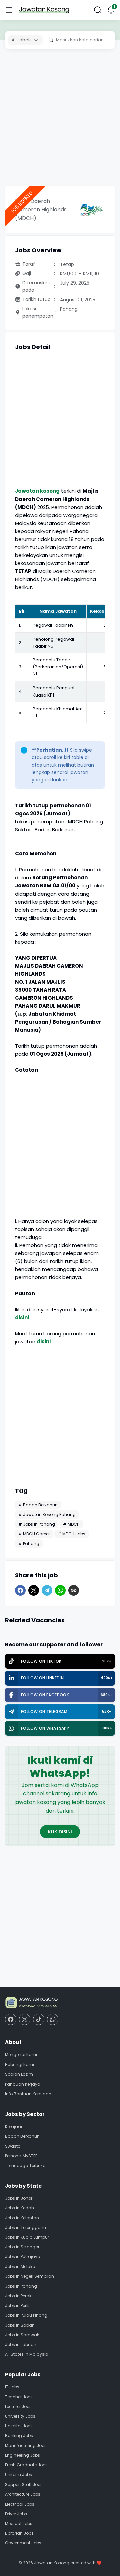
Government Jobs (23, 2543)
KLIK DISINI (60, 1832)
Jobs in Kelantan (22, 2218)
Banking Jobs (19, 2436)
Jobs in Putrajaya (23, 2257)
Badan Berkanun (22, 2136)
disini (22, 1317)
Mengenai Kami (21, 2055)
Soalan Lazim (19, 2074)
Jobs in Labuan (21, 2344)
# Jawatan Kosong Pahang (47, 1514)
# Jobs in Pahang (37, 1524)
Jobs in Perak (18, 2296)
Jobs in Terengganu (25, 2228)
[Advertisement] (60, 120)
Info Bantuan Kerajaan (28, 2094)
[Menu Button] (9, 10)
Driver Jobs (16, 2514)
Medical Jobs (19, 2523)
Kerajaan (14, 2126)
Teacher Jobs (19, 2397)
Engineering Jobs (22, 2455)
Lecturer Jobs (18, 2407)
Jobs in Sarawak (22, 2335)
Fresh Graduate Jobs (26, 2465)
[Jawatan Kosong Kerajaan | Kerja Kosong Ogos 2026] (44, 10)
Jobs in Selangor (22, 2247)
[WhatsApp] (60, 1590)
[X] (34, 1590)
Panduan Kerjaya (23, 2084)
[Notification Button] (111, 10)
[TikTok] (39, 2019)
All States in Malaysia (27, 2354)
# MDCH (71, 1524)
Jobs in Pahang (21, 2286)
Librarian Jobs (19, 2533)
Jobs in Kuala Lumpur (27, 2237)
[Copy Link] (74, 1590)
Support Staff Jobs (24, 2484)
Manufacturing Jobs (26, 2446)
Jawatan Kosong (52, 2563)
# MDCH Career (34, 1534)
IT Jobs (12, 2387)
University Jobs (20, 2416)
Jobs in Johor (19, 2198)
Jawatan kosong (37, 491)
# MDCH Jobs (71, 1534)
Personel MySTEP (21, 2156)
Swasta (13, 2146)
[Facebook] (20, 1590)
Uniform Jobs (18, 2475)
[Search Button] (98, 10)
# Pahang (29, 1543)
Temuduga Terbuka (25, 2165)
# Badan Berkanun (38, 1505)
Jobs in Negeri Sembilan (29, 2276)
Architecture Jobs (23, 2494)
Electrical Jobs (20, 2504)
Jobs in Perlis (18, 2305)
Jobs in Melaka (20, 2267)
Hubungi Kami (19, 2065)
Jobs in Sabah (20, 2325)
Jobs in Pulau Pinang (26, 2315)
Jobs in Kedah (19, 2208)
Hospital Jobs (19, 2426)
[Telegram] (47, 1590)
